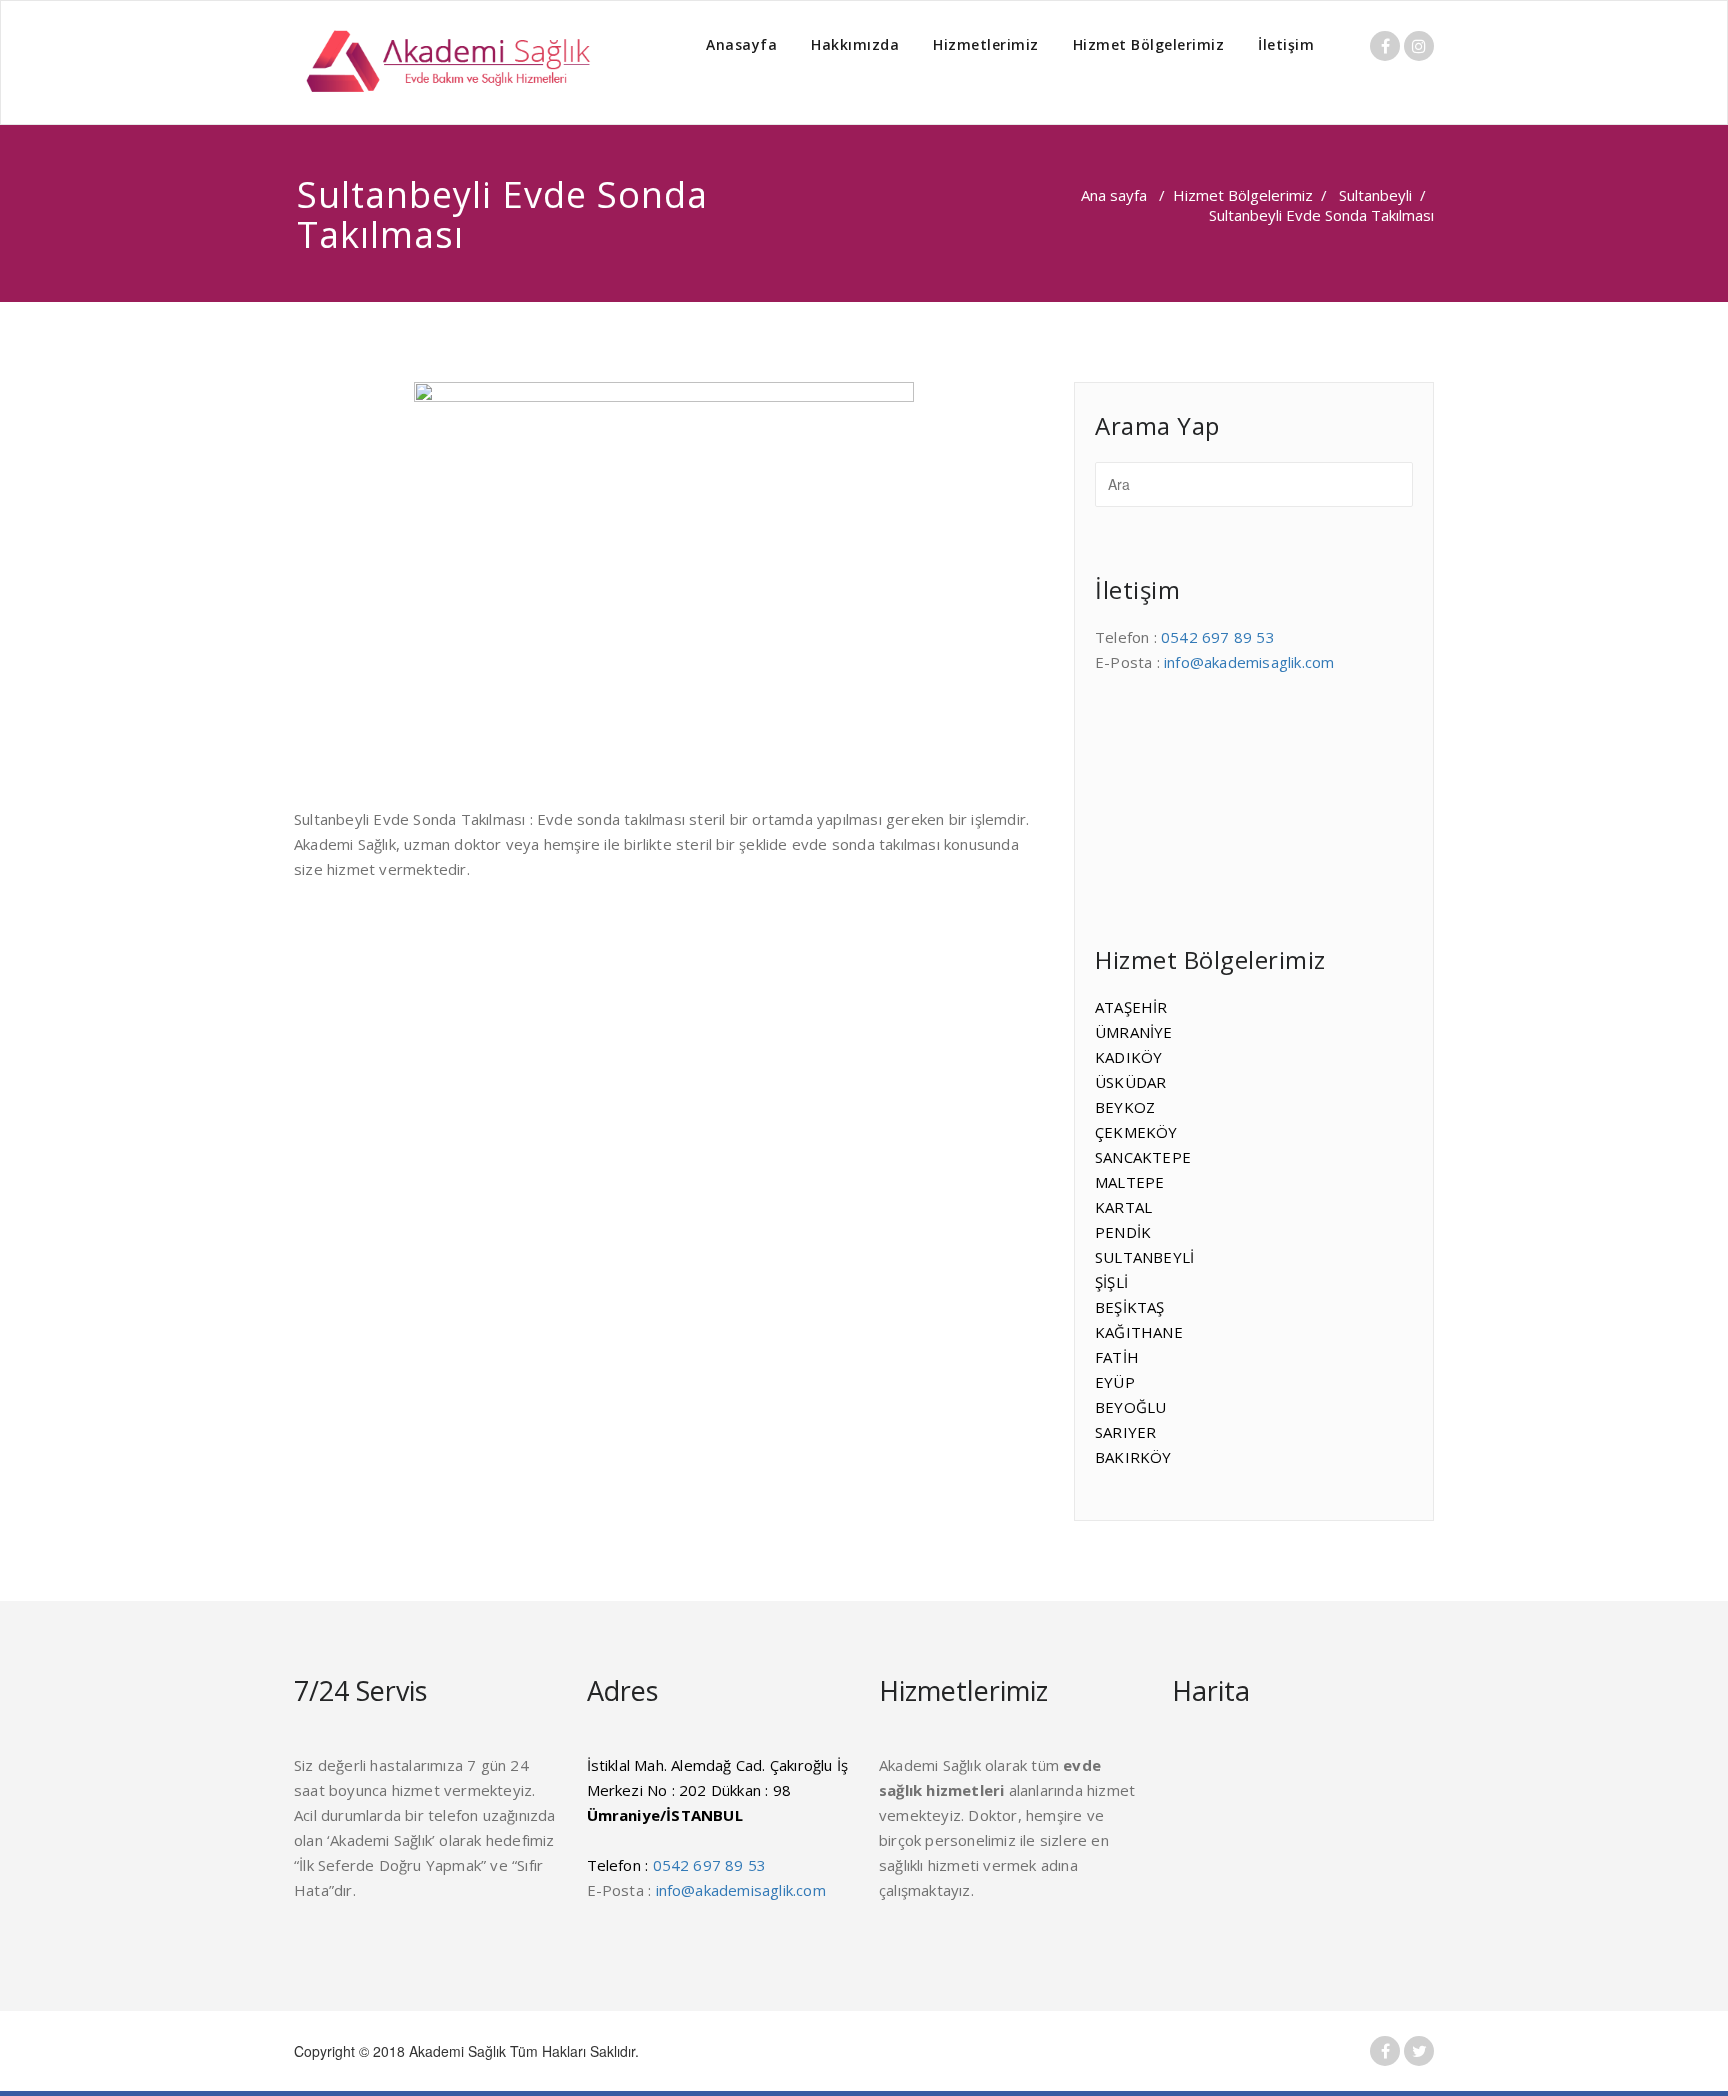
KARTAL (1123, 1207)
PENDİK (1123, 1232)
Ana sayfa (1114, 195)
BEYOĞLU (1130, 1407)
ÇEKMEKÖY (1136, 1132)
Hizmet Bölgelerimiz (1149, 44)
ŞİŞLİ (1111, 1282)
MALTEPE (1129, 1182)
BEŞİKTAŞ (1130, 1307)
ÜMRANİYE (1134, 1032)
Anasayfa (741, 44)
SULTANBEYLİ (1144, 1257)
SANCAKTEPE (1143, 1157)
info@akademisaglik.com (1249, 662)
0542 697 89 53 (1218, 637)
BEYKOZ (1125, 1107)
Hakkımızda (855, 44)
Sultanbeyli (1375, 195)
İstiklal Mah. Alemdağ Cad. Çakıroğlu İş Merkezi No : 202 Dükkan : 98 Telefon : (718, 1815)
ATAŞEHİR (1131, 1007)
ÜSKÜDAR (1130, 1082)
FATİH (1117, 1357)
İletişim (1286, 44)
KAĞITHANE (1139, 1332)
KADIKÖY (1128, 1057)
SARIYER (1125, 1432)
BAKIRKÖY (1133, 1457)
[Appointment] (444, 62)
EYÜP (1115, 1382)
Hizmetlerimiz (986, 44)
